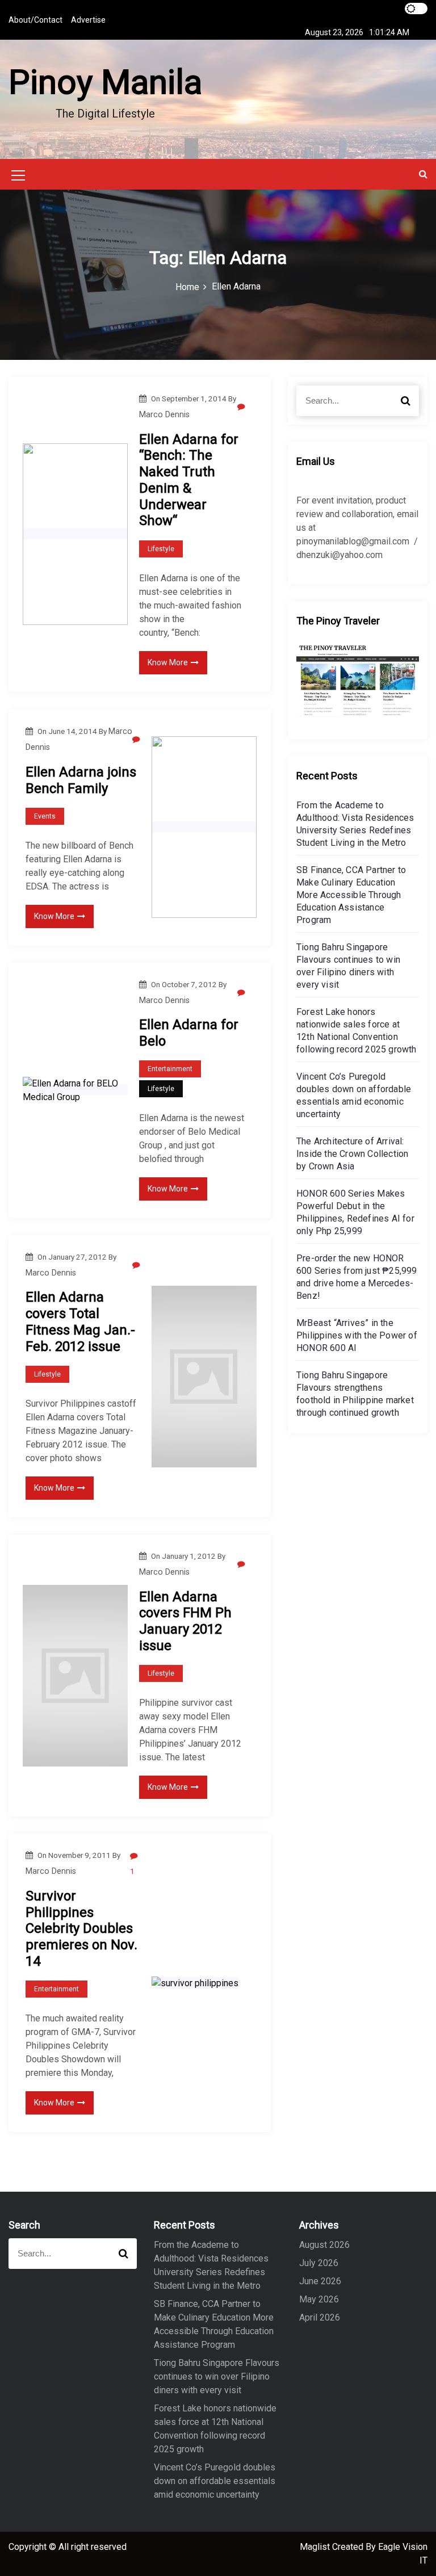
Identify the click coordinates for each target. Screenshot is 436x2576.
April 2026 (320, 2317)
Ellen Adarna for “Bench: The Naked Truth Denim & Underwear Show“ (189, 480)
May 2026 (319, 2299)
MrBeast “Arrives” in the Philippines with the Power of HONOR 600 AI (357, 1335)
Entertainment (170, 1069)
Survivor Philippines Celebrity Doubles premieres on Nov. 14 (81, 1929)
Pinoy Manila (105, 82)
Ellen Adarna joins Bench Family (81, 780)
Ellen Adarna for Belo (189, 1033)
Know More (168, 662)
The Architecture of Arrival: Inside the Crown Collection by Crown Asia (352, 1154)
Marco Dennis (164, 414)
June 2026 (320, 2281)
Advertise (88, 20)
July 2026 (319, 2263)
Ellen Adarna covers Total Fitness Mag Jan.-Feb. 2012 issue (80, 1321)
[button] (423, 174)
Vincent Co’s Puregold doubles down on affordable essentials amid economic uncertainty (215, 2481)
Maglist (316, 2547)
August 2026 (324, 2245)
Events (45, 816)
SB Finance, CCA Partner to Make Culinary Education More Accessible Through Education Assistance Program (351, 895)
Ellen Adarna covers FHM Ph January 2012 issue (185, 1621)
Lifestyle (161, 549)
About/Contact (35, 20)
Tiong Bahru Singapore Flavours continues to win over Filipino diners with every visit (217, 2376)
